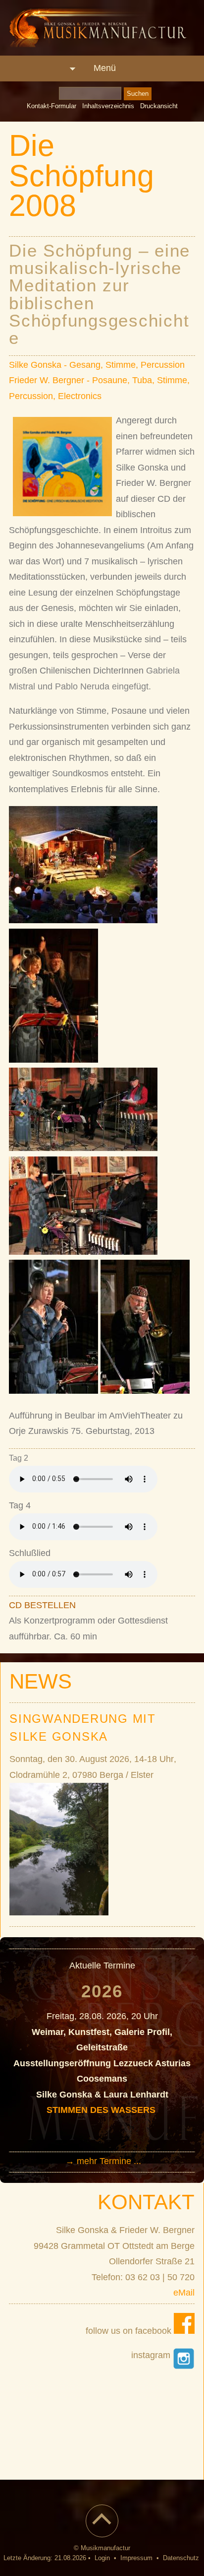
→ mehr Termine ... (103, 2161)
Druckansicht (159, 106)
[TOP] (102, 2527)
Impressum (136, 2558)
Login (102, 2558)
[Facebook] (184, 2331)
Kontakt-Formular (51, 106)
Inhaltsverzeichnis (108, 106)
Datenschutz (181, 2558)
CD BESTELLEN (42, 1605)
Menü (105, 68)
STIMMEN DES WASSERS (102, 2110)
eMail (184, 2293)
